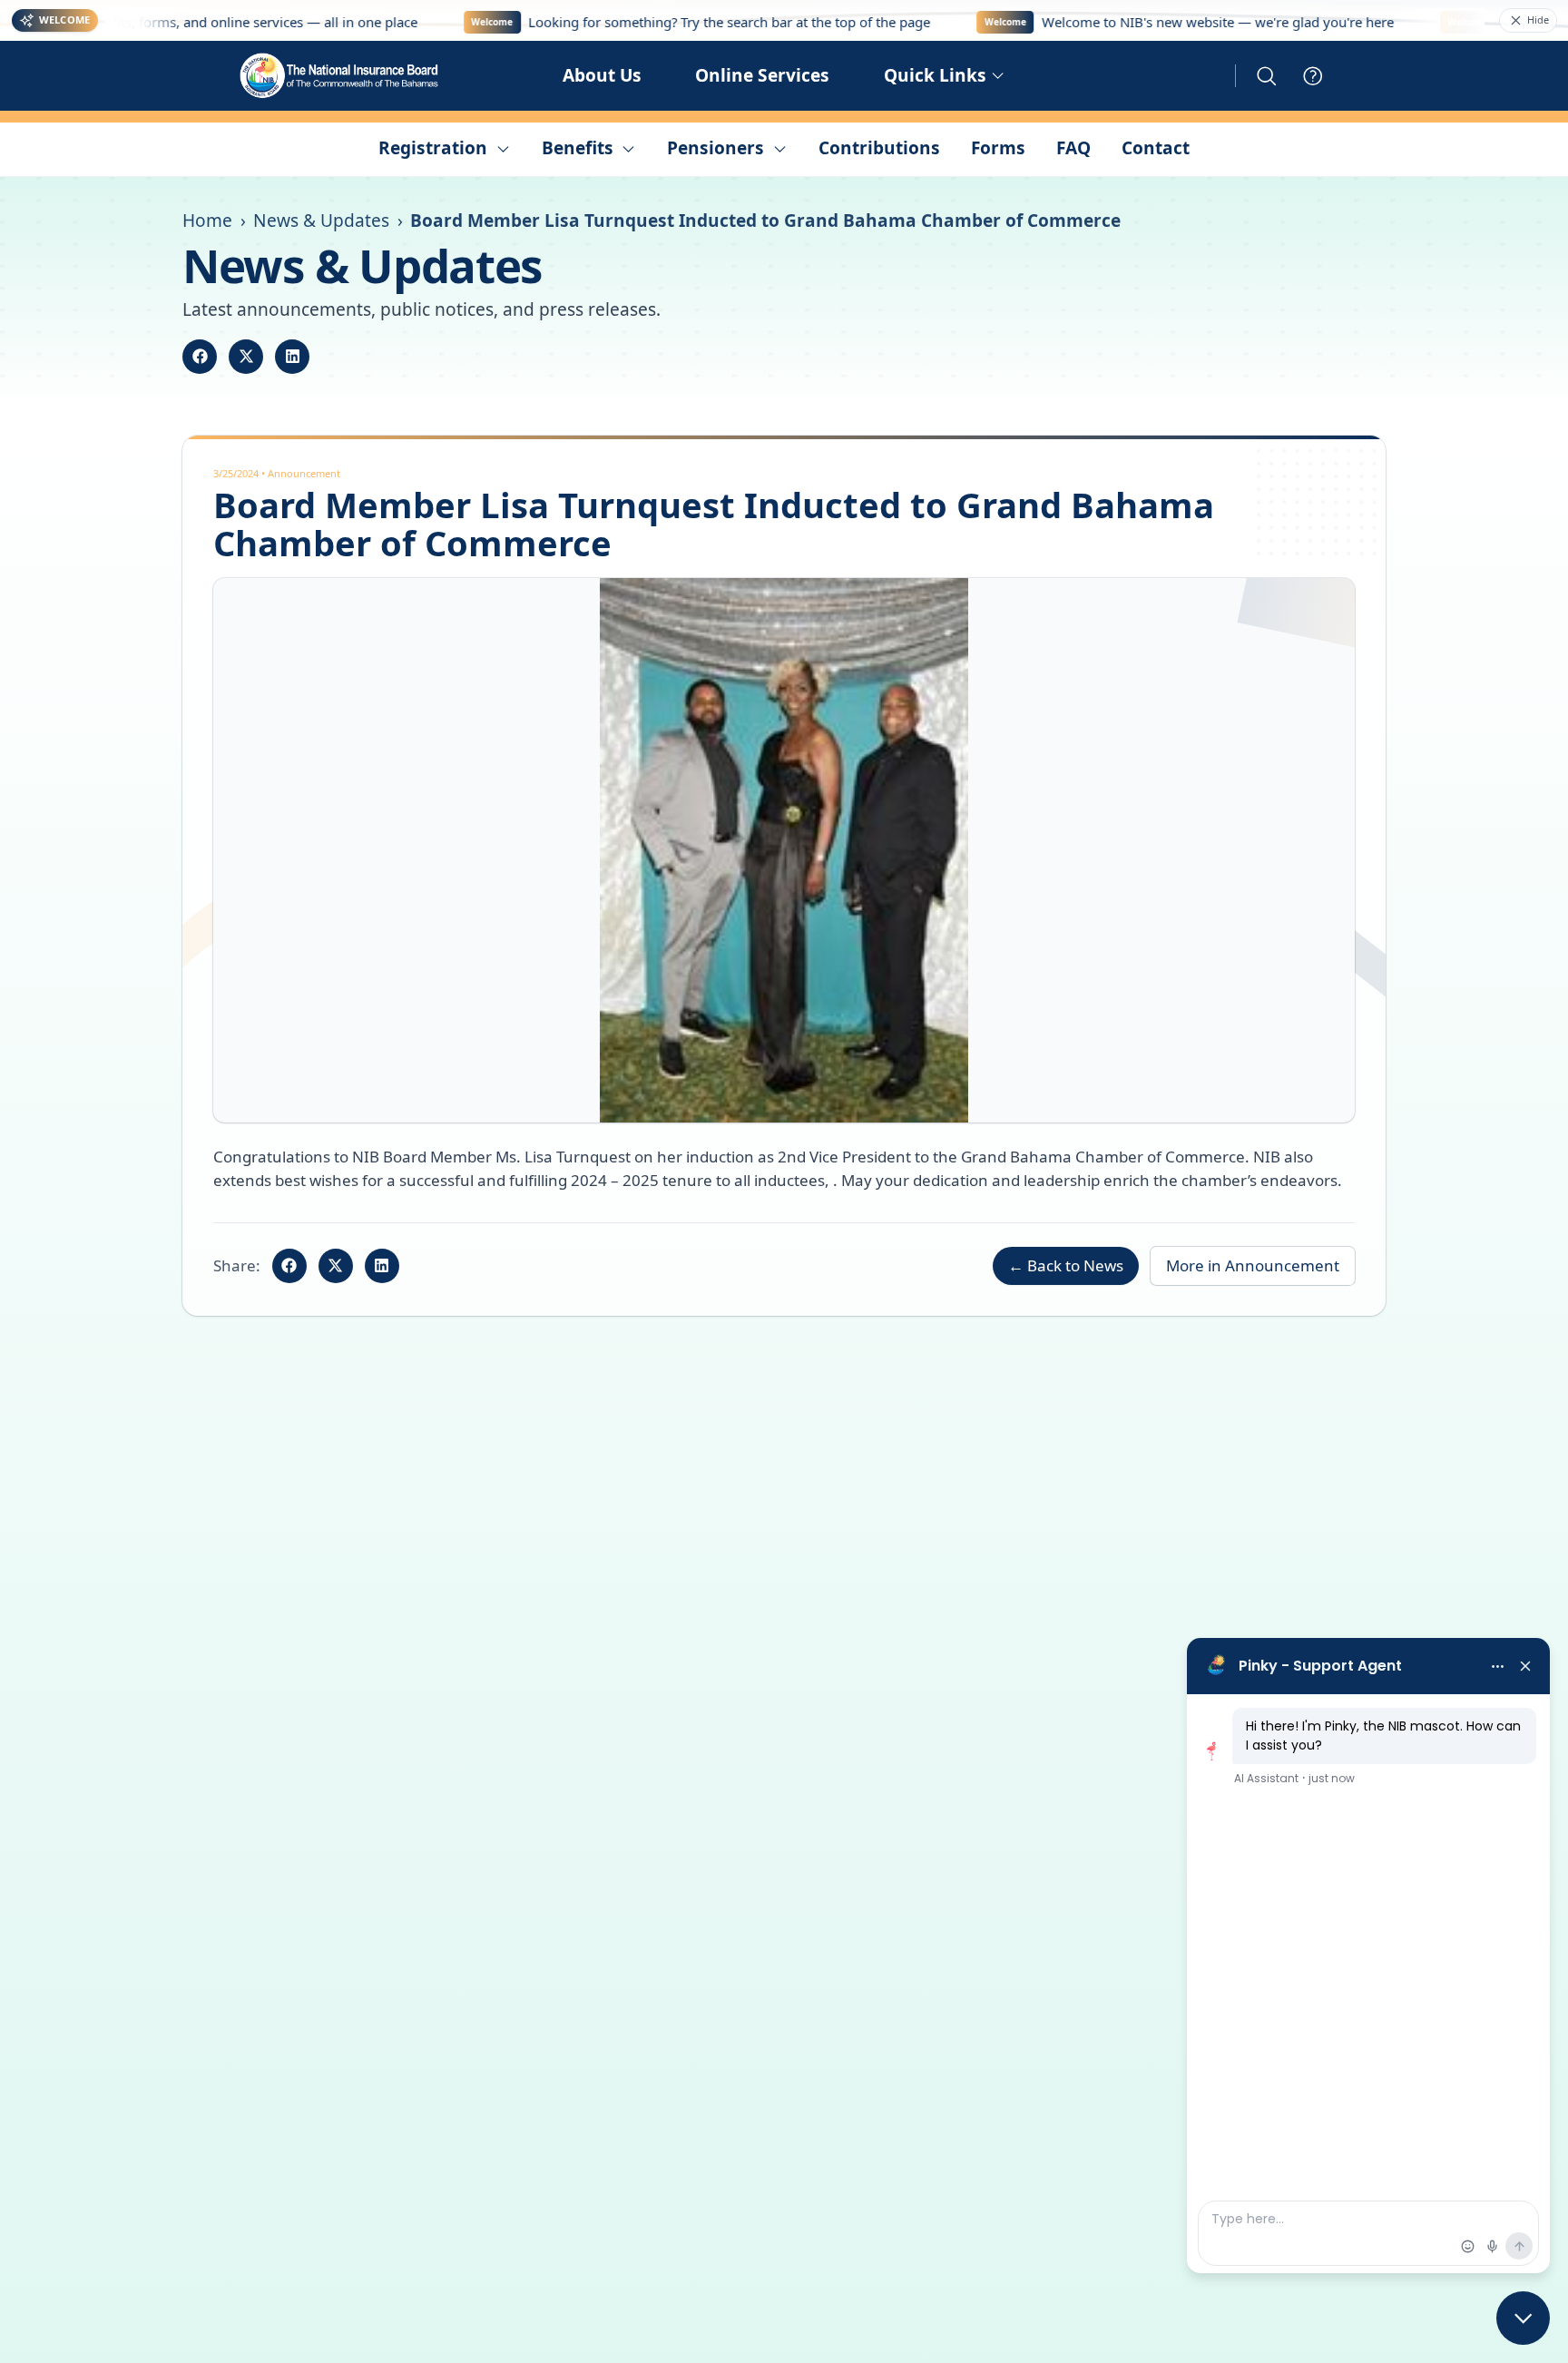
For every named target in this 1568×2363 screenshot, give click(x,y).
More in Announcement (1253, 1265)
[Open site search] (1267, 76)
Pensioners (715, 148)
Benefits (578, 148)
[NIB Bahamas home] (340, 76)
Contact (1156, 148)
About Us (602, 75)
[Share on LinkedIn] (292, 357)
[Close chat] (1523, 2318)
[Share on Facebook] (200, 357)
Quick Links (935, 75)
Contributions (879, 148)
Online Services (762, 75)
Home (207, 221)
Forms (998, 148)
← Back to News (1066, 1265)
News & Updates (321, 221)
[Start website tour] (1313, 76)
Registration (433, 148)
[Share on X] (246, 357)
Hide (1538, 20)
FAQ (1073, 148)
